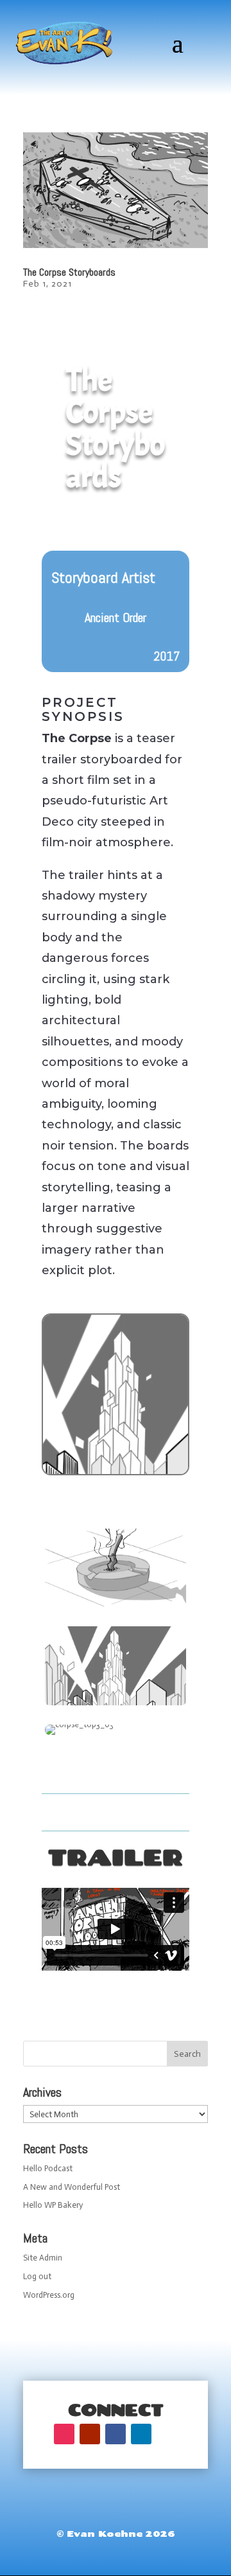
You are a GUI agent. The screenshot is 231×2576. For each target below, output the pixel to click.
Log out (37, 2276)
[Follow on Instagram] (64, 2434)
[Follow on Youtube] (90, 2434)
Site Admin (43, 2258)
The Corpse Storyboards (69, 272)
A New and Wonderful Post (72, 2187)
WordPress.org (49, 2295)
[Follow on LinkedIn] (141, 2434)
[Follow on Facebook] (116, 2434)
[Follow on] (167, 2434)
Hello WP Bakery (53, 2205)
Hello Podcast (48, 2168)
